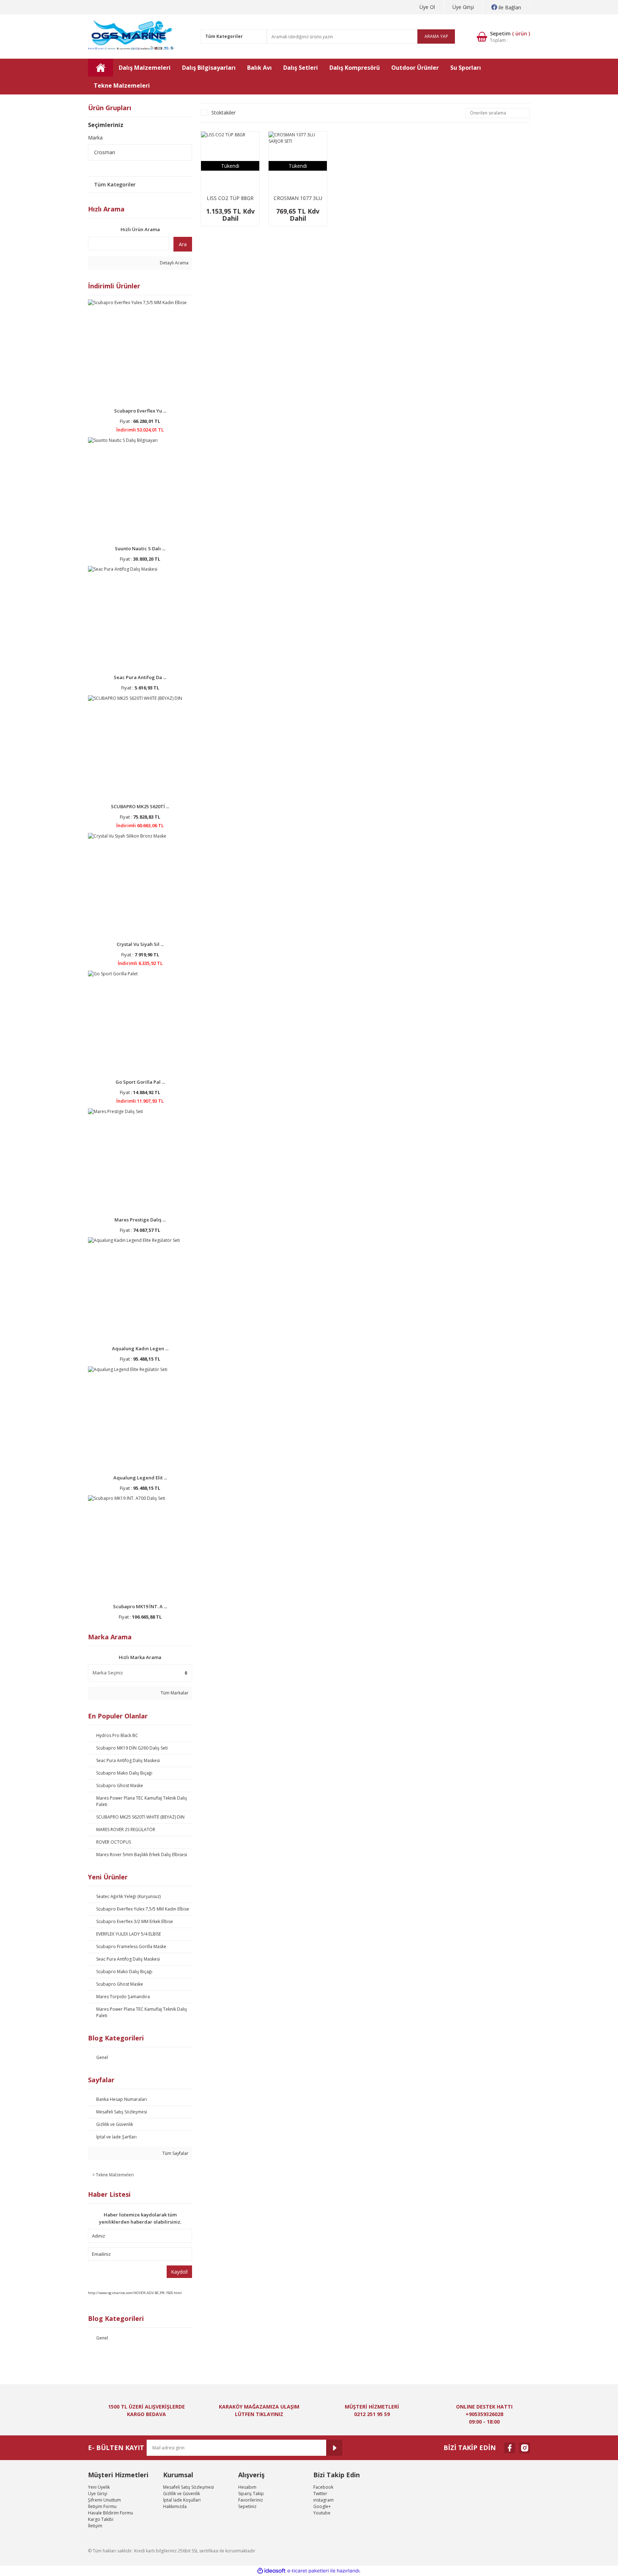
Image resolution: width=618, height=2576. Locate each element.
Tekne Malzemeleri (115, 2175)
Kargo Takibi (101, 2519)
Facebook (323, 2487)
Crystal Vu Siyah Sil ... (140, 944)
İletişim (95, 2526)
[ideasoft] (271, 2571)
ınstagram (323, 2500)
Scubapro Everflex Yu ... (140, 411)
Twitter (320, 2494)
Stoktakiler (224, 113)
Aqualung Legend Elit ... (140, 1478)
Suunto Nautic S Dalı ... (140, 548)
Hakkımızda (175, 2506)
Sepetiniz (247, 2506)
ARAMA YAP (436, 36)
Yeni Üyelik (99, 2487)
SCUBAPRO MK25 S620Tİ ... (140, 806)
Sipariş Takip (251, 2494)
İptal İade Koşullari (182, 2500)
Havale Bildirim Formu (111, 2513)
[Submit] (334, 2448)
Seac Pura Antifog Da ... (140, 677)
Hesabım (247, 2487)
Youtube (322, 2513)
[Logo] (132, 36)
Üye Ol (427, 7)
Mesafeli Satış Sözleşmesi (188, 2487)
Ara (183, 244)
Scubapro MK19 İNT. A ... (140, 1606)
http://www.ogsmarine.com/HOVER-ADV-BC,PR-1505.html (135, 2293)
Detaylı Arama (174, 263)
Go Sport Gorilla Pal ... (140, 1082)
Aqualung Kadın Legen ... (140, 1348)
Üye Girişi (463, 7)
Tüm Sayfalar (175, 2153)
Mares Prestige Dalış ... (140, 1220)
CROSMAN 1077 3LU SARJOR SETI (298, 198)
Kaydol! (179, 2272)
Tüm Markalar (174, 1693)
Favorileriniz (251, 2500)
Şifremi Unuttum (104, 2500)
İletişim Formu (102, 2506)
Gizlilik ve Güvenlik (182, 2494)
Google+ (322, 2506)
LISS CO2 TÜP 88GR (230, 198)
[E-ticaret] (308, 2571)
